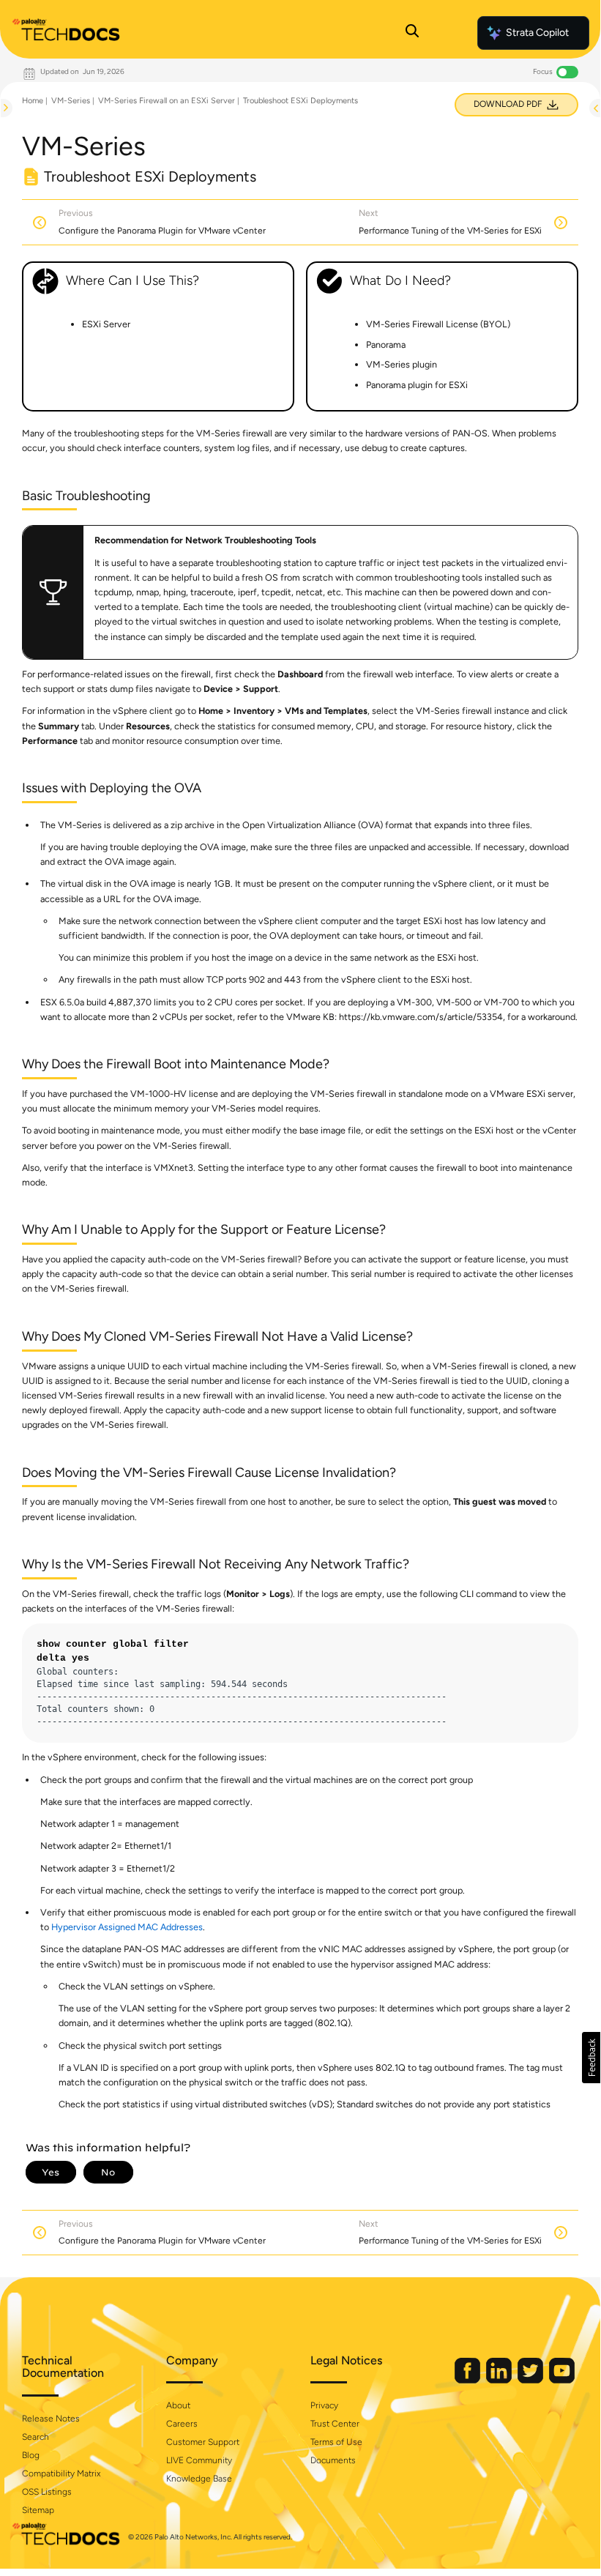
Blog (31, 2455)
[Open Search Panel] (412, 33)
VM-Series (71, 101)
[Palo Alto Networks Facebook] (469, 2380)
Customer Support (203, 2442)
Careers (182, 2424)
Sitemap (38, 2510)
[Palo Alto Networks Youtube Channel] (562, 2380)
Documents (333, 2460)
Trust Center (335, 2424)
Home (33, 101)
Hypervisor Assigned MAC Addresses (127, 1927)
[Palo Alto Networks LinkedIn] (500, 2380)
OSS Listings (47, 2492)
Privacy (324, 2405)
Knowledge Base (199, 2479)
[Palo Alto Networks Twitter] (531, 2380)
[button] (591, 2058)
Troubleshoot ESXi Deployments (300, 101)
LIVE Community (199, 2460)
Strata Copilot (537, 33)
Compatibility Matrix (61, 2473)
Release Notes (51, 2419)
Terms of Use (336, 2442)
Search (36, 2437)
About (178, 2405)
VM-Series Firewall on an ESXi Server (167, 101)
